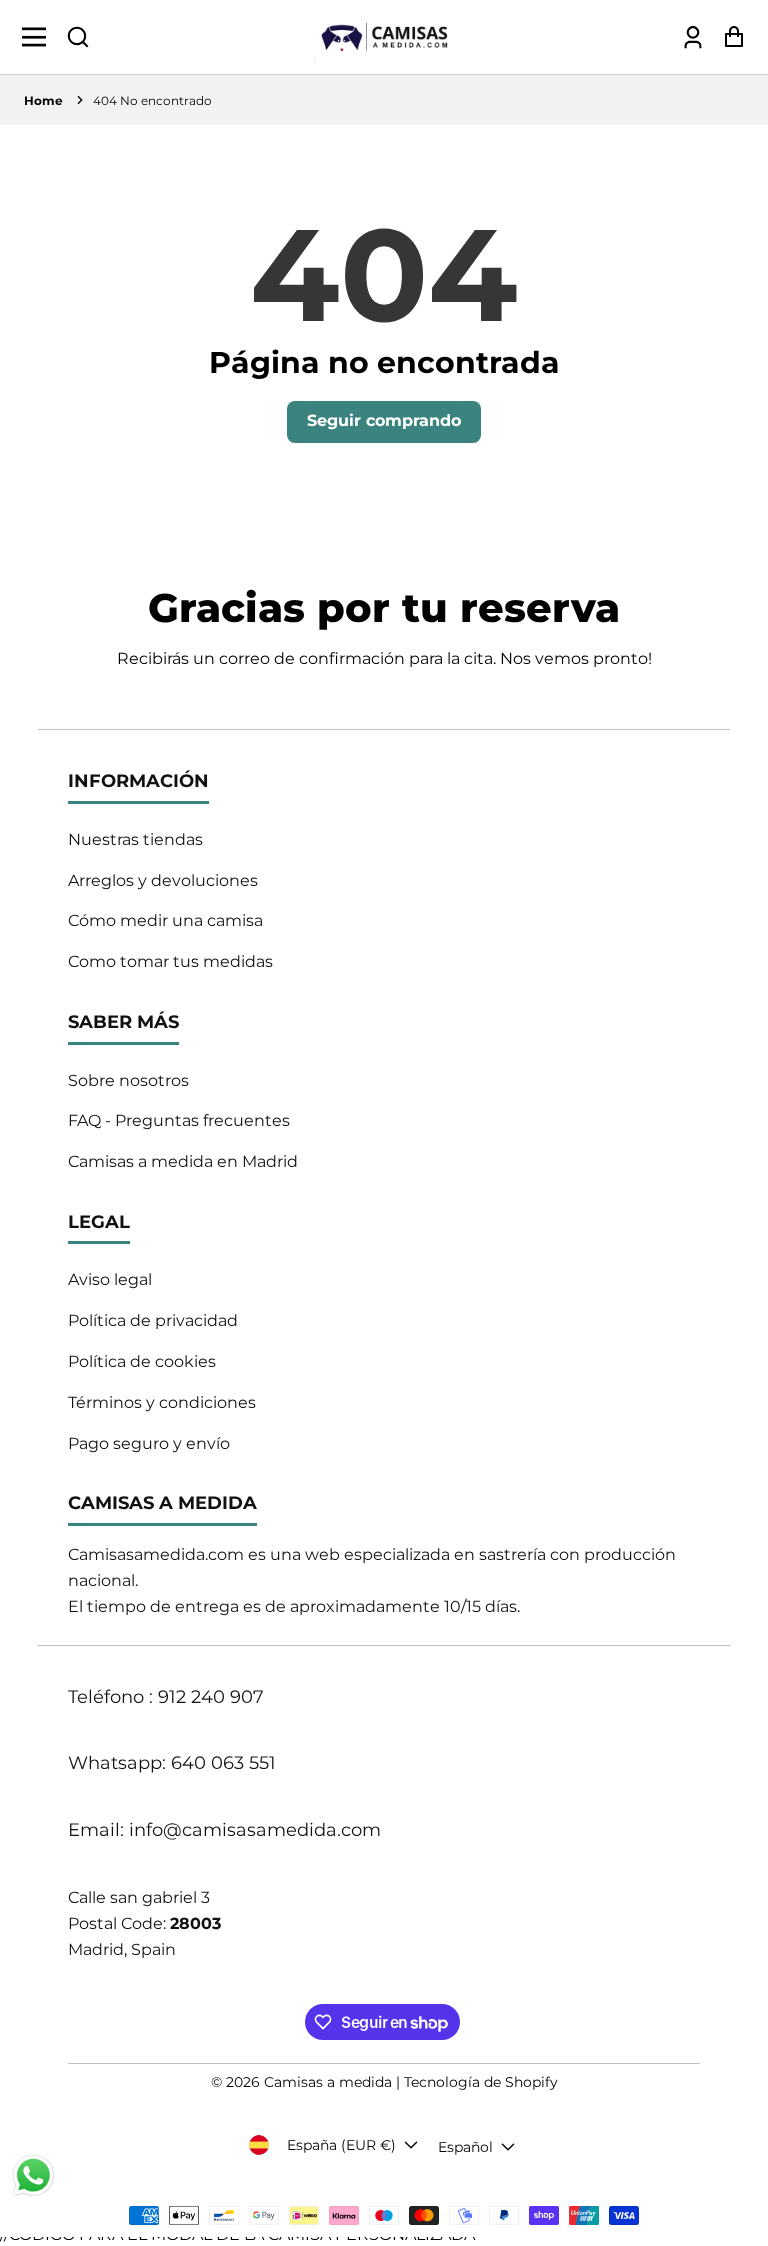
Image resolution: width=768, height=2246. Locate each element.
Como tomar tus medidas (170, 961)
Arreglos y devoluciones (163, 880)
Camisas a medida (328, 2082)
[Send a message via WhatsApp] (33, 2175)
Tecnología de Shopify (481, 2082)
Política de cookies (142, 1361)
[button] (78, 37)
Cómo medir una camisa (165, 920)
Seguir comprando (384, 420)
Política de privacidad (153, 1320)
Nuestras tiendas (135, 839)
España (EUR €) (341, 2145)
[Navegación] (39, 37)
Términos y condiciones (162, 1402)
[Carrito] (728, 36)
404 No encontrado (152, 100)
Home (43, 100)
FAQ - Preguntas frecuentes (179, 1120)
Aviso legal (110, 1279)
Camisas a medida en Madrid (183, 1161)
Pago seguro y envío (149, 1443)
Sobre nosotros (128, 1080)
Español (465, 2147)
